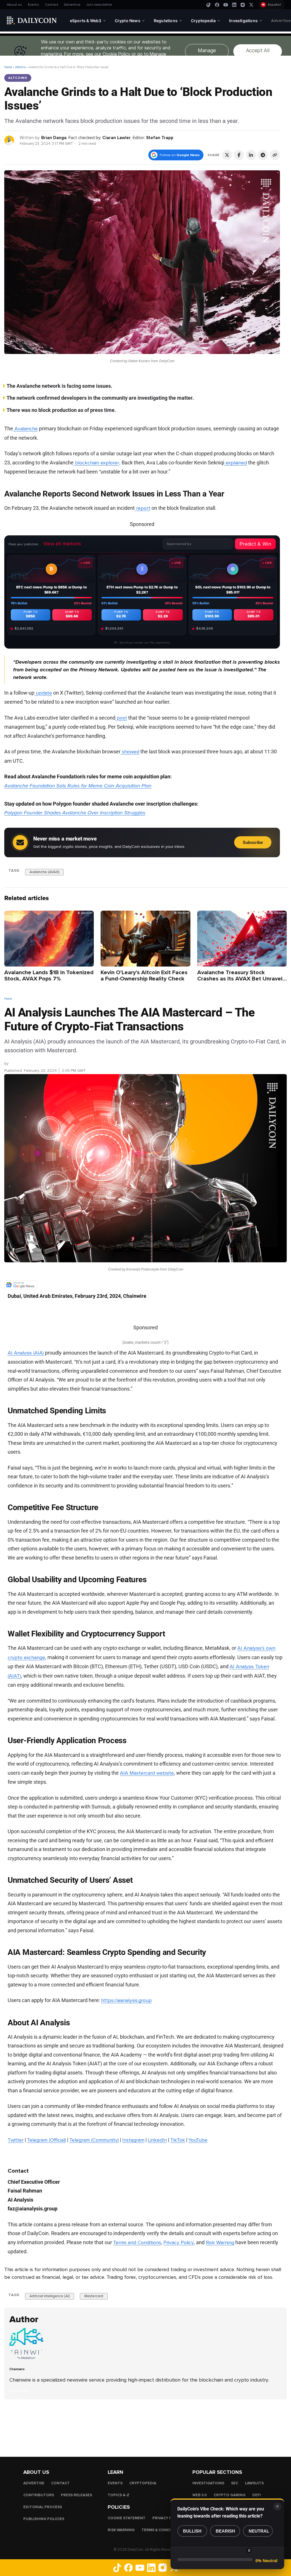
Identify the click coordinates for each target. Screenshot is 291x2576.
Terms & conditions (162, 2530)
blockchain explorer (96, 463)
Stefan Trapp (160, 138)
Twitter (16, 2140)
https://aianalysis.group (126, 2000)
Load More (145, 2422)
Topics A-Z (119, 2495)
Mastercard (94, 2296)
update (43, 693)
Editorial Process (43, 2507)
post (121, 718)
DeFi (257, 2495)
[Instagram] (243, 5)
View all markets (62, 544)
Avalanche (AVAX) (44, 872)
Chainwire (19, 1063)
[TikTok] (209, 5)
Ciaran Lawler (117, 138)
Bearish (225, 2531)
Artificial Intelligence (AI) (50, 2296)
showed (130, 752)
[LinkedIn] (234, 5)
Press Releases (76, 2495)
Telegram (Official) (46, 2140)
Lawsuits (254, 2483)
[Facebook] (217, 5)
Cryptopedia (143, 2483)
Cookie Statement (127, 2518)
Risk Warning (220, 2242)
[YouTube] (226, 5)
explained (236, 463)
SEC (235, 2483)
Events (34, 5)
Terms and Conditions (137, 2242)
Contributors (39, 2495)
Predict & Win (255, 544)
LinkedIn (157, 2140)
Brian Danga (54, 138)
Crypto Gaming (230, 2495)
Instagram (133, 2140)
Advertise (72, 5)
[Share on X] (227, 155)
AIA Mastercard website (147, 1773)
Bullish (192, 2531)
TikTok (178, 2140)
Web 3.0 (200, 2495)
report (143, 508)
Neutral (259, 2531)
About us (14, 5)
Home (8, 67)
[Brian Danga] (10, 140)
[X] (251, 5)
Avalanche (25, 429)
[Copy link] (275, 155)
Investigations (208, 2483)
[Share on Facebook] (239, 155)
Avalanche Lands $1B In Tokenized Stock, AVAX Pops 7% (49, 976)
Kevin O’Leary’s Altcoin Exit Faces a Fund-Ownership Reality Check (144, 976)
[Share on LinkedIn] (251, 155)
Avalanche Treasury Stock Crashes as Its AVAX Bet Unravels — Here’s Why (241, 979)
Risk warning (121, 2530)
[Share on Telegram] (263, 155)
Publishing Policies (44, 2519)
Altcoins (20, 67)
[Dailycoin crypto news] (32, 20)
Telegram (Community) (94, 2140)
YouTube (198, 2140)
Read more (19, 2391)
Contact (52, 5)
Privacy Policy (179, 2242)
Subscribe (253, 842)
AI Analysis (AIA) (26, 1353)
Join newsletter (99, 5)
